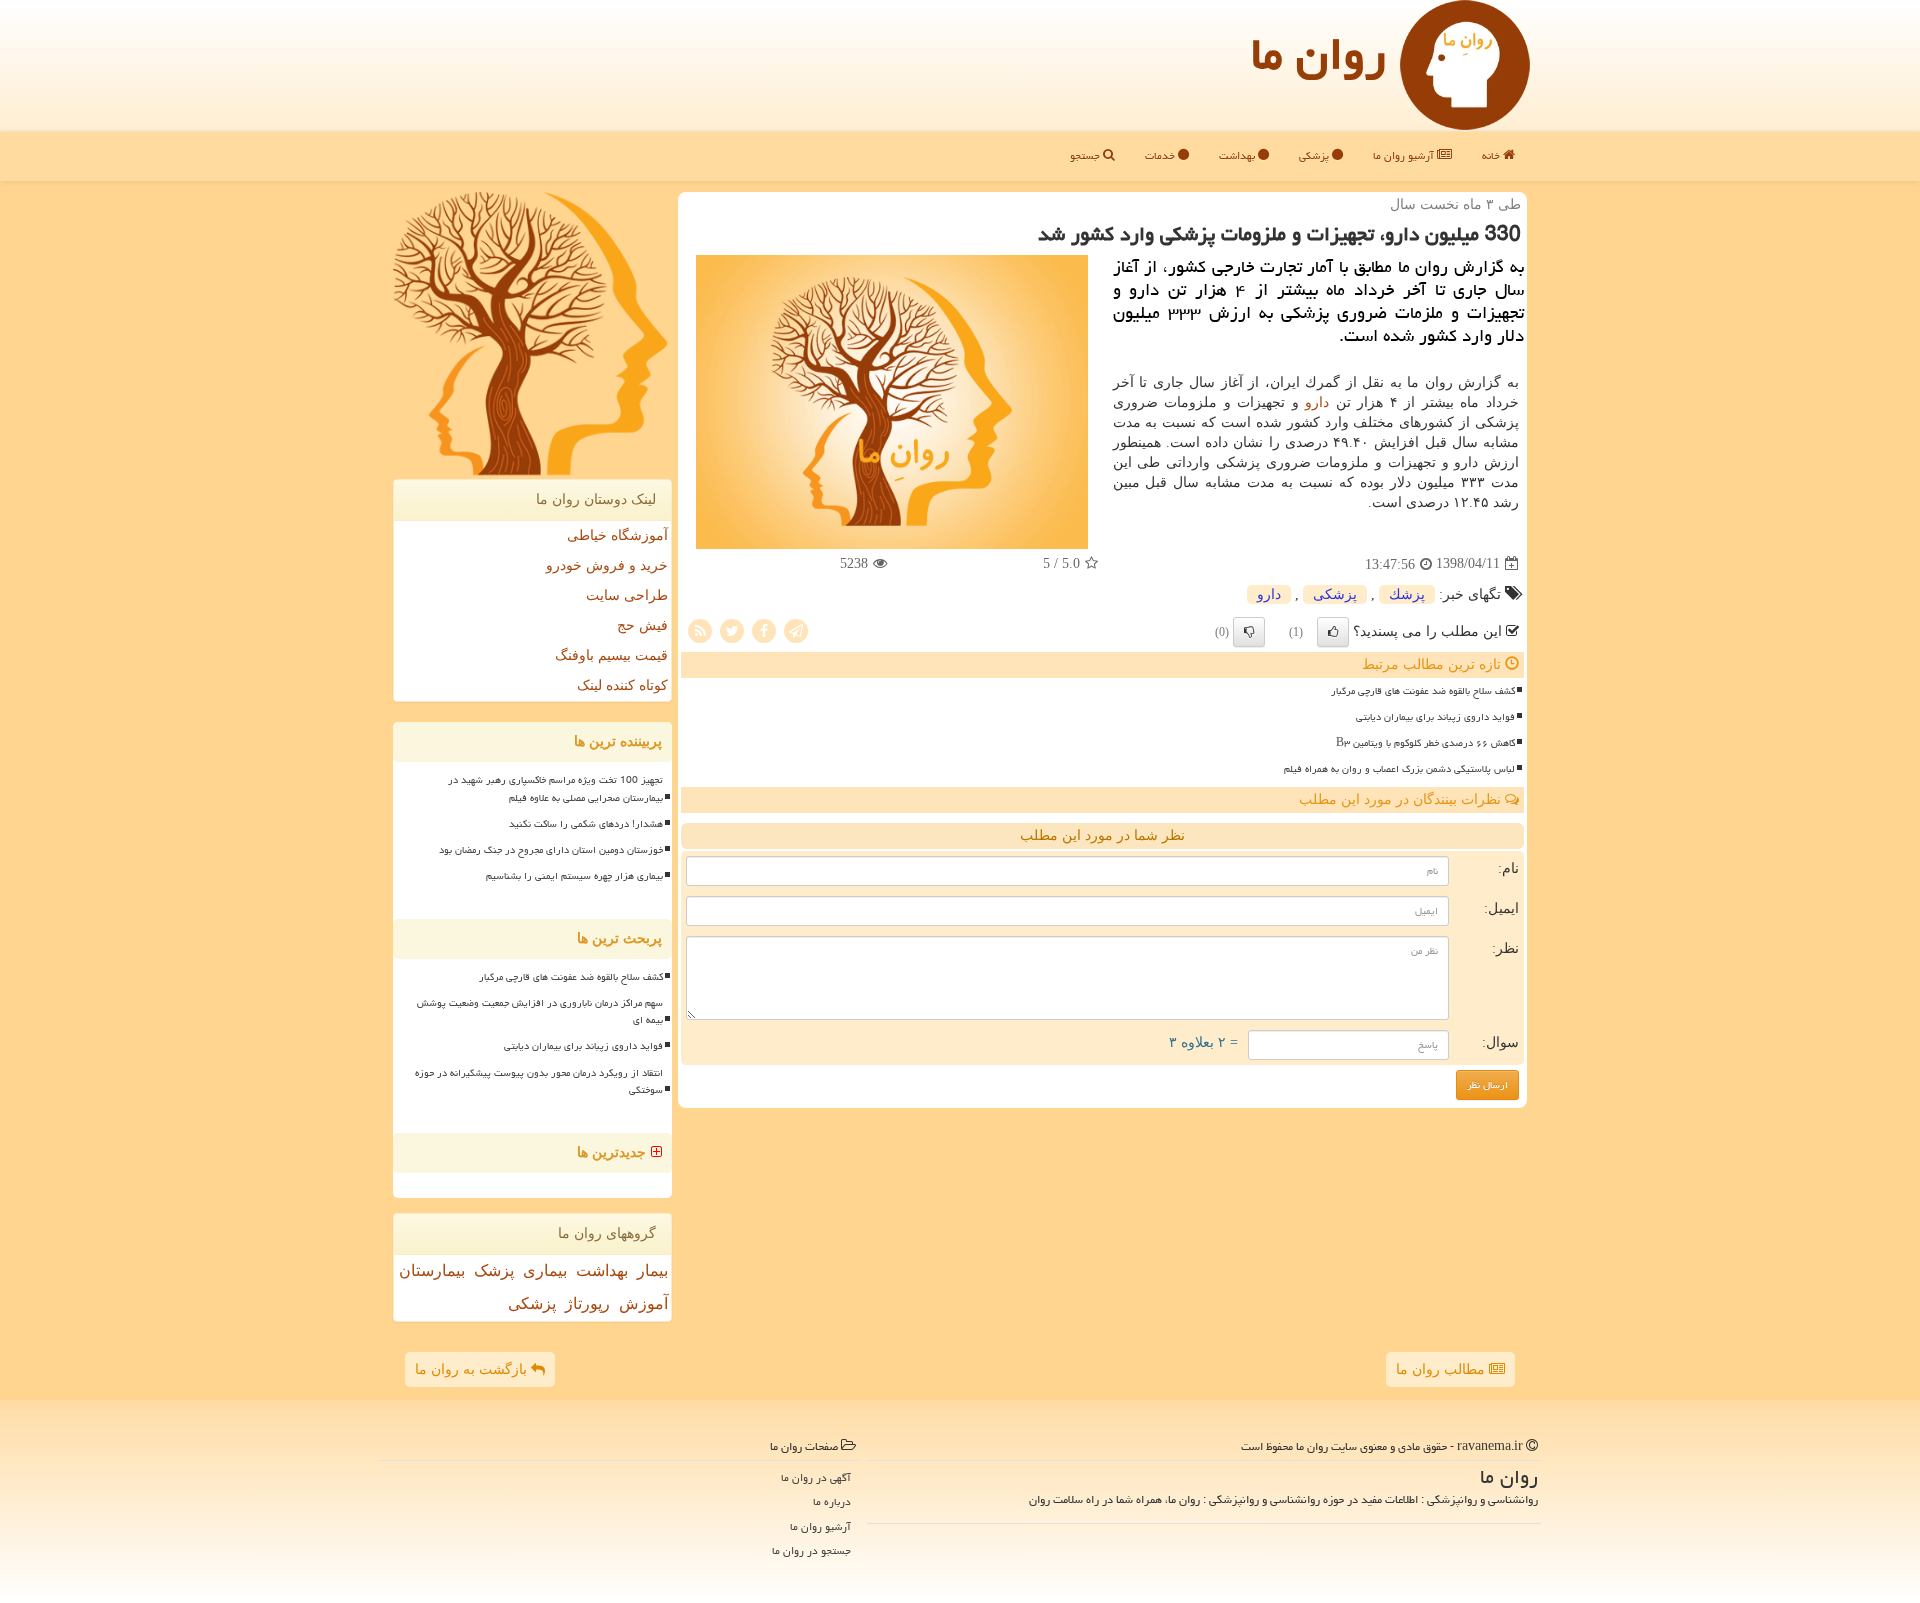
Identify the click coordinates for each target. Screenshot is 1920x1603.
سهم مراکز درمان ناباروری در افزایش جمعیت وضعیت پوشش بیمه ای (540, 1011)
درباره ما (832, 1501)
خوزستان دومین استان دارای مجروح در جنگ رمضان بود (551, 850)
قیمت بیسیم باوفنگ (611, 655)
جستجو (1086, 155)
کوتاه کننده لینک (622, 685)
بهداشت (1238, 155)
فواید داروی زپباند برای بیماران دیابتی (1435, 717)
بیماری (545, 1270)
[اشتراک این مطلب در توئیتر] (732, 629)
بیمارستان (432, 1270)
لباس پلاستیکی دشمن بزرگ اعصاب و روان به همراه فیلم (1399, 769)
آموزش (643, 1303)
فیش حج (642, 625)
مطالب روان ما (1442, 1369)
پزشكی (1335, 594)
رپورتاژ (587, 1303)
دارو (1317, 402)
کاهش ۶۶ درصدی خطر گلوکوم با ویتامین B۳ (1425, 743)
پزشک (494, 1270)
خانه (1492, 155)
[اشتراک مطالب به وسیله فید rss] (700, 629)
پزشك (1407, 594)
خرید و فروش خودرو (607, 565)
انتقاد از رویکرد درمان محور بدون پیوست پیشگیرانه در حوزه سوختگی (539, 1081)
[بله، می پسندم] (1333, 632)
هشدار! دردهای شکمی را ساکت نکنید (586, 824)
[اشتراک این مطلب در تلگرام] (796, 629)
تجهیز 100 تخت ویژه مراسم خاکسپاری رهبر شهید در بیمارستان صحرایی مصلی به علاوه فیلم (555, 788)
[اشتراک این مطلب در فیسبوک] (764, 629)
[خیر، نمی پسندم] (1249, 632)
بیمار (652, 1270)
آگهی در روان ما (816, 1477)
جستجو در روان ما (811, 1550)
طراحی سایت (627, 595)
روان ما (1318, 54)
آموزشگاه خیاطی (617, 535)
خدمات (1161, 155)
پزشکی (1315, 155)
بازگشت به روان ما (473, 1369)
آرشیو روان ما (1405, 155)
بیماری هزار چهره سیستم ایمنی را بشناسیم (574, 876)
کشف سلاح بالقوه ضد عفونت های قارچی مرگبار (1423, 691)
